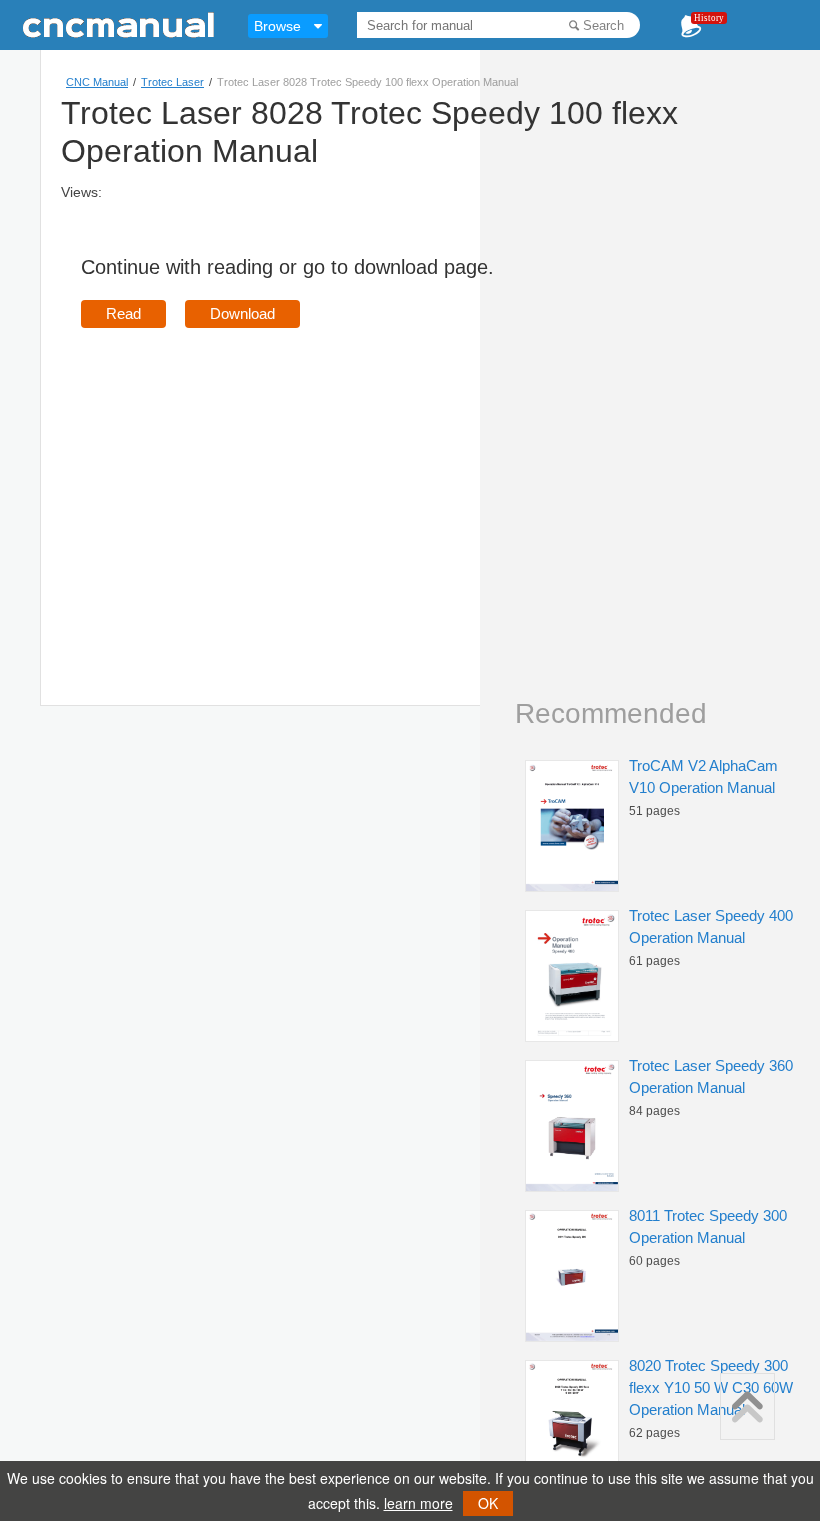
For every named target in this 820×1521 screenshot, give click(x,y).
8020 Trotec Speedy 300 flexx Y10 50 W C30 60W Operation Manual (711, 1387)
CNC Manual (97, 82)
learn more (418, 1503)
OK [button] (488, 1503)
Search (603, 25)
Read (123, 313)
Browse (277, 26)
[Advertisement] (249, 488)
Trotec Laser (172, 82)
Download (242, 313)
